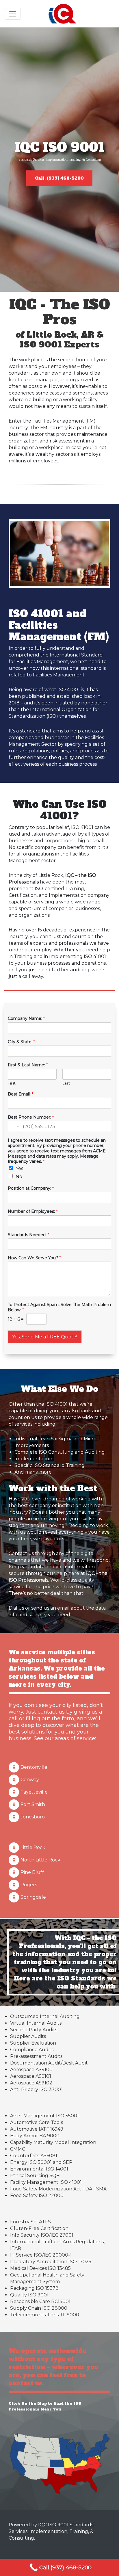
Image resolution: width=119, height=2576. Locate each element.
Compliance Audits (32, 2050)
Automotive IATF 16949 (37, 2129)
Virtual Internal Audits (36, 2023)
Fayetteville (34, 1792)
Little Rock (33, 1847)
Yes (19, 1168)
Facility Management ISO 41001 (46, 2182)
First (12, 1083)
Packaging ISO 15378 (34, 2288)
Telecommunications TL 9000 (45, 2315)
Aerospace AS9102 (31, 2083)
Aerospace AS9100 (31, 2070)
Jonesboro (33, 1817)
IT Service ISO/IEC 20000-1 (41, 2255)
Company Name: (26, 1018)
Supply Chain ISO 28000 (39, 2308)
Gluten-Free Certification (39, 2228)
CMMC (18, 2149)
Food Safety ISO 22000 (37, 2195)
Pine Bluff (32, 1872)
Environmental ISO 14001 (39, 2169)
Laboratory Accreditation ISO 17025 (51, 2262)
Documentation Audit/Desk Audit (49, 2063)
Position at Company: (31, 1188)
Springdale (33, 1897)
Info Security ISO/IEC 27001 (42, 2235)
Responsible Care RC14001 (40, 2301)
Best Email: (21, 1094)
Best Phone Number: (31, 1117)
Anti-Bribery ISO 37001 (36, 2089)
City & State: (21, 1042)
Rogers (29, 1885)
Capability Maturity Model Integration (53, 2142)
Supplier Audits (28, 2036)
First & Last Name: (28, 1065)
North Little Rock (40, 1860)
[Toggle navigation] (13, 14)
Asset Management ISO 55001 (44, 2116)
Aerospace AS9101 (31, 2076)
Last (66, 1083)
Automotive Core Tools (37, 2122)
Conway (30, 1780)
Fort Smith (33, 1804)
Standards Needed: (28, 1235)
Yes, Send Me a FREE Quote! (45, 1337)
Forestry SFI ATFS (30, 2222)
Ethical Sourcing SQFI (35, 2176)
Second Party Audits (34, 2030)
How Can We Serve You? (34, 1258)
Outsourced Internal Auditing (45, 2016)
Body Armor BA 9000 (35, 2136)
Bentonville (34, 1767)
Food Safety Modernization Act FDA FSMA (58, 2189)
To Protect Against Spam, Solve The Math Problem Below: (59, 1307)
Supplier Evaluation (33, 2043)
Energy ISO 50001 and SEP (41, 2162)
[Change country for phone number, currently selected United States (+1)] (14, 1126)
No (19, 1177)
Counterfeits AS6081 (34, 2156)
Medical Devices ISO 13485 (40, 2268)
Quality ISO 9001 (29, 2295)
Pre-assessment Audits (36, 2056)
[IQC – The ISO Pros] (63, 14)
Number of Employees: (33, 1211)
